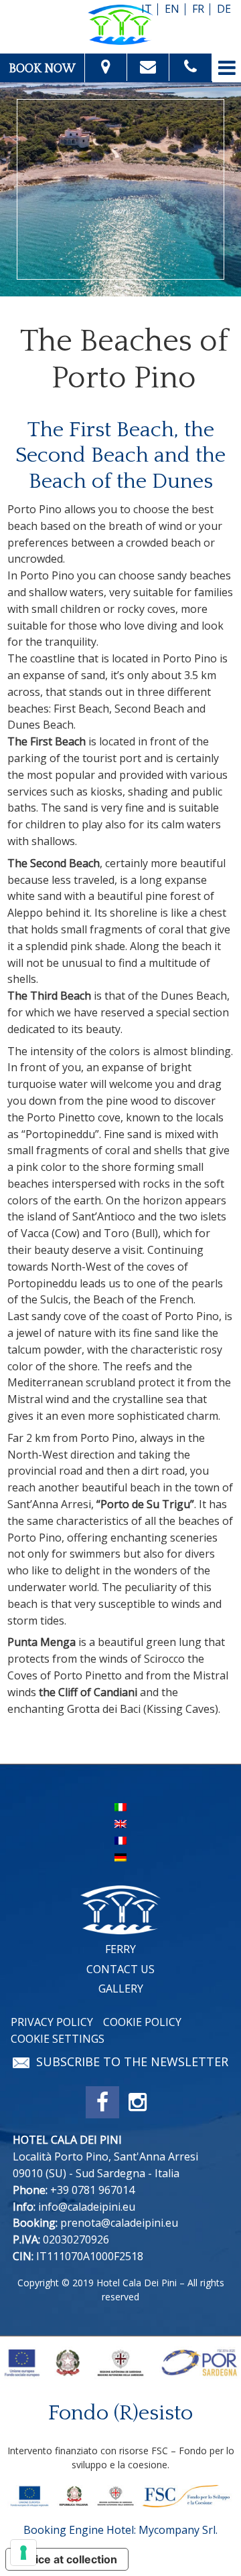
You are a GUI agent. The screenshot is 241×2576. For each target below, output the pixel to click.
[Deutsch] (120, 1856)
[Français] (120, 1839)
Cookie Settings (58, 2039)
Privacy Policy (52, 2022)
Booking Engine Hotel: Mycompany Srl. (120, 2530)
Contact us (120, 1969)
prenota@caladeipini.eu (119, 2223)
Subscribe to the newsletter (132, 2062)
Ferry (120, 1949)
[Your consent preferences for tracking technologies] (23, 2553)
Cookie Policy (142, 2022)
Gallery (121, 1989)
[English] (120, 1823)
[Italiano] (120, 1806)
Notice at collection (67, 2559)
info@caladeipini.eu (87, 2207)
